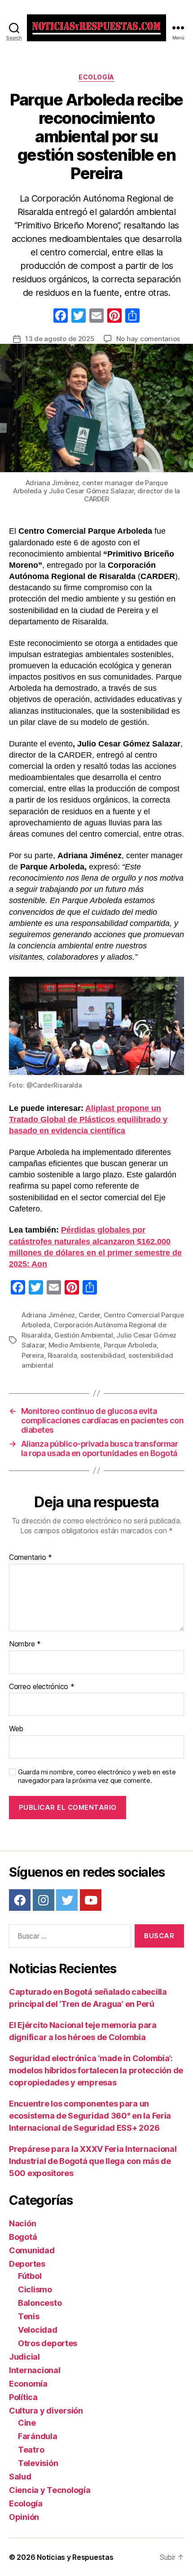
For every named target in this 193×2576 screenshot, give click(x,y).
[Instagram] (44, 1900)
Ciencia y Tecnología (50, 2490)
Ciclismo (35, 2289)
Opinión (24, 2517)
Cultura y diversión (46, 2411)
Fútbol (30, 2276)
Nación (22, 2223)
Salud (20, 2477)
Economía (28, 2384)
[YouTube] (91, 1900)
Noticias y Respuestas (75, 2557)
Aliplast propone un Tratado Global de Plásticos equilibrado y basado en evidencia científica (88, 1119)
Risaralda (62, 1355)
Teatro (31, 2450)
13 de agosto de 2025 (60, 339)
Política (23, 2397)
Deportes (27, 2264)
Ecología (96, 77)
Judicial (24, 2357)
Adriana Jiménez (48, 1315)
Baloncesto (40, 2303)
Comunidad (32, 2250)
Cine (27, 2423)
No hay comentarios (148, 339)
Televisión (38, 2463)
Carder (89, 1315)
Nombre (25, 1644)
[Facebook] (61, 317)
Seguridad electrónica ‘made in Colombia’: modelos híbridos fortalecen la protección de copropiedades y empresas (96, 2070)
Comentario (31, 1558)
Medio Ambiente (74, 1345)
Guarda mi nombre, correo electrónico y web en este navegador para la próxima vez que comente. (97, 1776)
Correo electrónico (42, 1687)
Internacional (35, 2370)
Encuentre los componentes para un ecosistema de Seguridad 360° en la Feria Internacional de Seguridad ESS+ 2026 (90, 2116)
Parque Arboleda (130, 1345)
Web (16, 1729)
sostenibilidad (103, 1355)
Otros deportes (48, 2343)
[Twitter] (67, 1900)
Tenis (29, 2316)
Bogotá (23, 2237)
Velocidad (38, 2330)
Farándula (38, 2436)
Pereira (33, 1355)
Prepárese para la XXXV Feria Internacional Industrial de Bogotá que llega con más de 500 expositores (93, 2161)
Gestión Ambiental (84, 1335)
